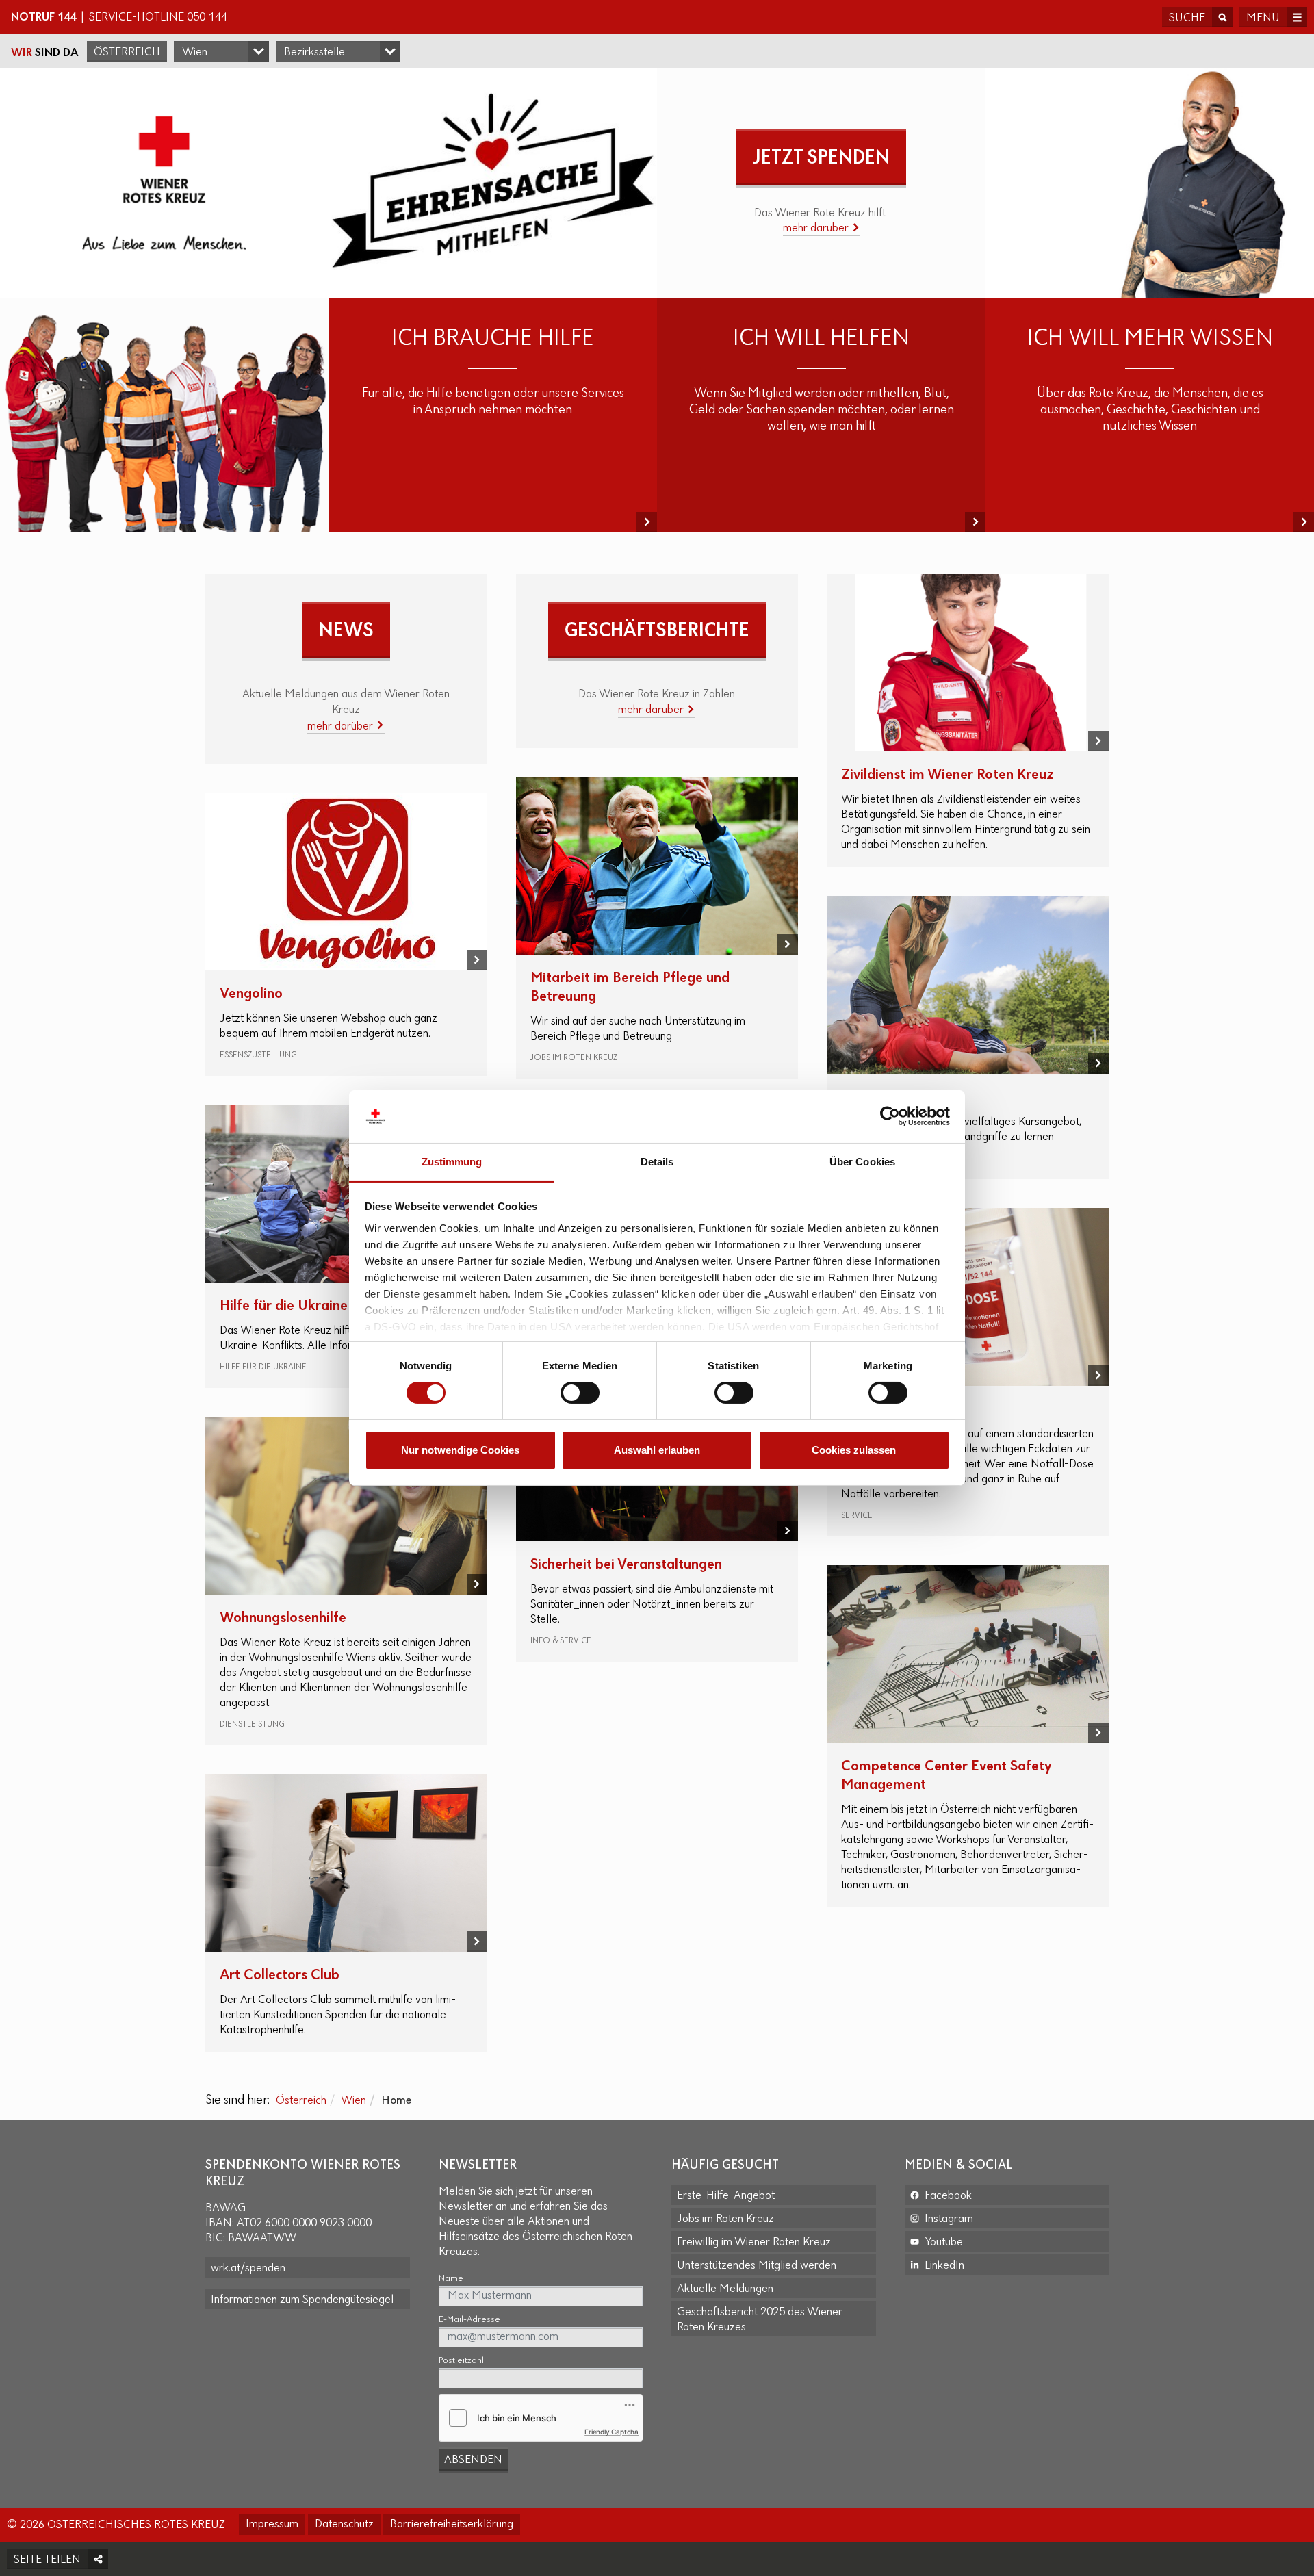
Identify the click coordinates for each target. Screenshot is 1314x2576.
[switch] (580, 1393)
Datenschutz (344, 2525)
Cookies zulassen (854, 1450)
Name (451, 2279)
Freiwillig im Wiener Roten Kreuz (754, 2243)
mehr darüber (817, 229)
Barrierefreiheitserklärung (452, 2525)
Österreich (127, 53)
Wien (353, 2101)
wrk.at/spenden (248, 2269)
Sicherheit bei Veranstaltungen (626, 1565)
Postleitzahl (461, 2361)
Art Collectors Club (280, 1975)
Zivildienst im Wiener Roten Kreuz (948, 775)
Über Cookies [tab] (862, 1162)
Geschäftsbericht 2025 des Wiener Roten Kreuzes (760, 2320)
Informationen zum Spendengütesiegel (302, 2300)
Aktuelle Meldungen (725, 2289)
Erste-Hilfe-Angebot (726, 2196)
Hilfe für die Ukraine (284, 1306)
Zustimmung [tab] (452, 1162)
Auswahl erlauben (657, 1450)
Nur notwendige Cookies (460, 1450)
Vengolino (251, 994)
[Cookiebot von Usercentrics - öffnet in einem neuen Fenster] (890, 1116)
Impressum (272, 2525)
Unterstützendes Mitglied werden (757, 2266)
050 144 (207, 18)
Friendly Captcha (611, 2432)
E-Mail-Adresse (469, 2320)
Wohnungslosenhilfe (283, 1618)
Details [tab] (657, 1162)
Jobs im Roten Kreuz (725, 2219)
